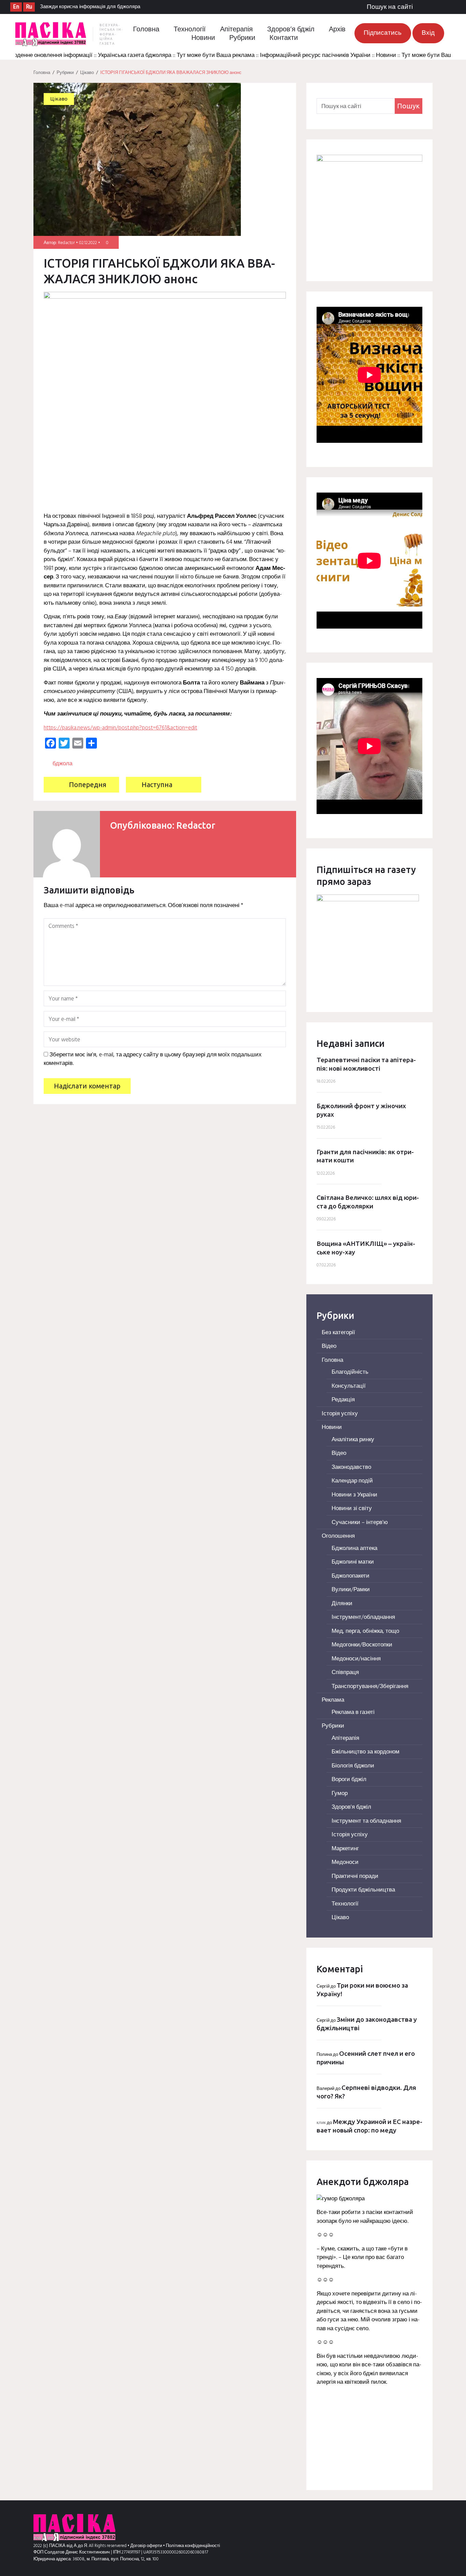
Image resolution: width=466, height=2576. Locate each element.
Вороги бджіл (349, 1780)
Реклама (333, 1700)
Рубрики (242, 38)
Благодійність (350, 1372)
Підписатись (383, 33)
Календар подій (352, 1481)
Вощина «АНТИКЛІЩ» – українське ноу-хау (366, 1248)
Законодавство (351, 1467)
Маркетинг (345, 1849)
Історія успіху (340, 1414)
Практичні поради (355, 1876)
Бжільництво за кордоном (366, 1752)
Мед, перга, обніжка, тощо (365, 1631)
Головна (146, 30)
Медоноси (345, 1862)
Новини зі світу (352, 1509)
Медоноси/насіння (356, 1659)
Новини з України (354, 1495)
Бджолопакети (351, 1576)
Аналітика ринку (353, 1440)
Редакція (343, 1400)
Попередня (88, 785)
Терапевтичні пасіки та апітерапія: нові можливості (366, 1064)
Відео (329, 1346)
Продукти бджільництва (363, 1890)
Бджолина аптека (354, 1548)
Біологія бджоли (353, 1766)
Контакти (284, 38)
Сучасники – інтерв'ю (360, 1523)
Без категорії (338, 1333)
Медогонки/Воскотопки (362, 1645)
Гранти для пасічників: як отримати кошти (365, 1156)
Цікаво (87, 73)
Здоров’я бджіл (291, 30)
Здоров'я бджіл (351, 1807)
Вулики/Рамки (351, 1590)
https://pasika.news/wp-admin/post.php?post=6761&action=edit (120, 728)
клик (321, 2123)
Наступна (157, 785)
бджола (62, 764)
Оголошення (338, 1536)
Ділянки (342, 1604)
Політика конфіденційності (193, 2546)
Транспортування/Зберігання (370, 1686)
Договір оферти (147, 2546)
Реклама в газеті (353, 1712)
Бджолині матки (353, 1562)
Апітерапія (236, 30)
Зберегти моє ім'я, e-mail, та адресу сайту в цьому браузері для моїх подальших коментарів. (153, 1059)
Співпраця (345, 1673)
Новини (203, 38)
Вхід (428, 33)
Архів (337, 30)
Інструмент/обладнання (363, 1617)
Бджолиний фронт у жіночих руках (361, 1110)
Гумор (340, 1794)
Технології (190, 30)
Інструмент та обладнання (366, 1821)
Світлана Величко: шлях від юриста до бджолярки (368, 1202)
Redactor (66, 243)
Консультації (349, 1386)
